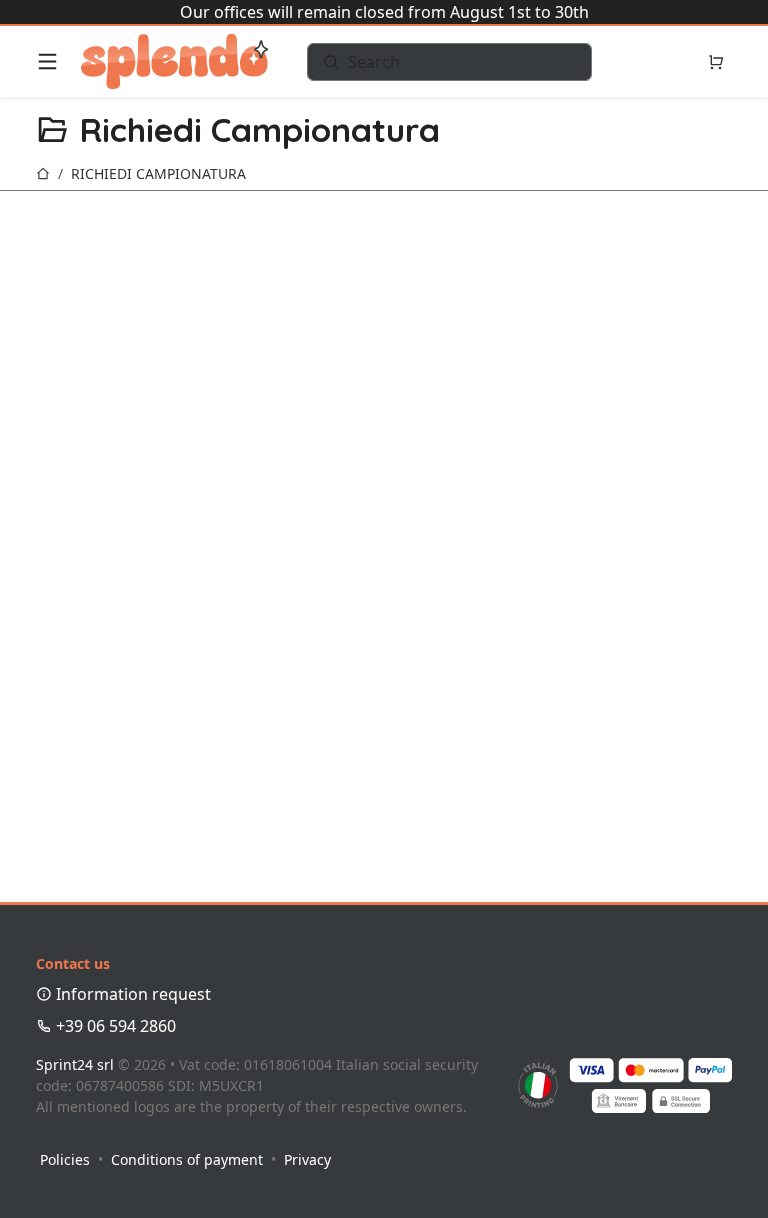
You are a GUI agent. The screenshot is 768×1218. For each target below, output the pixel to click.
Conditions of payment (187, 1159)
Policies (65, 1159)
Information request (131, 994)
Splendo (175, 61)
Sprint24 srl (75, 1064)
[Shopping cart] (716, 62)
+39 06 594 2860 (114, 1026)
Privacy (307, 1159)
